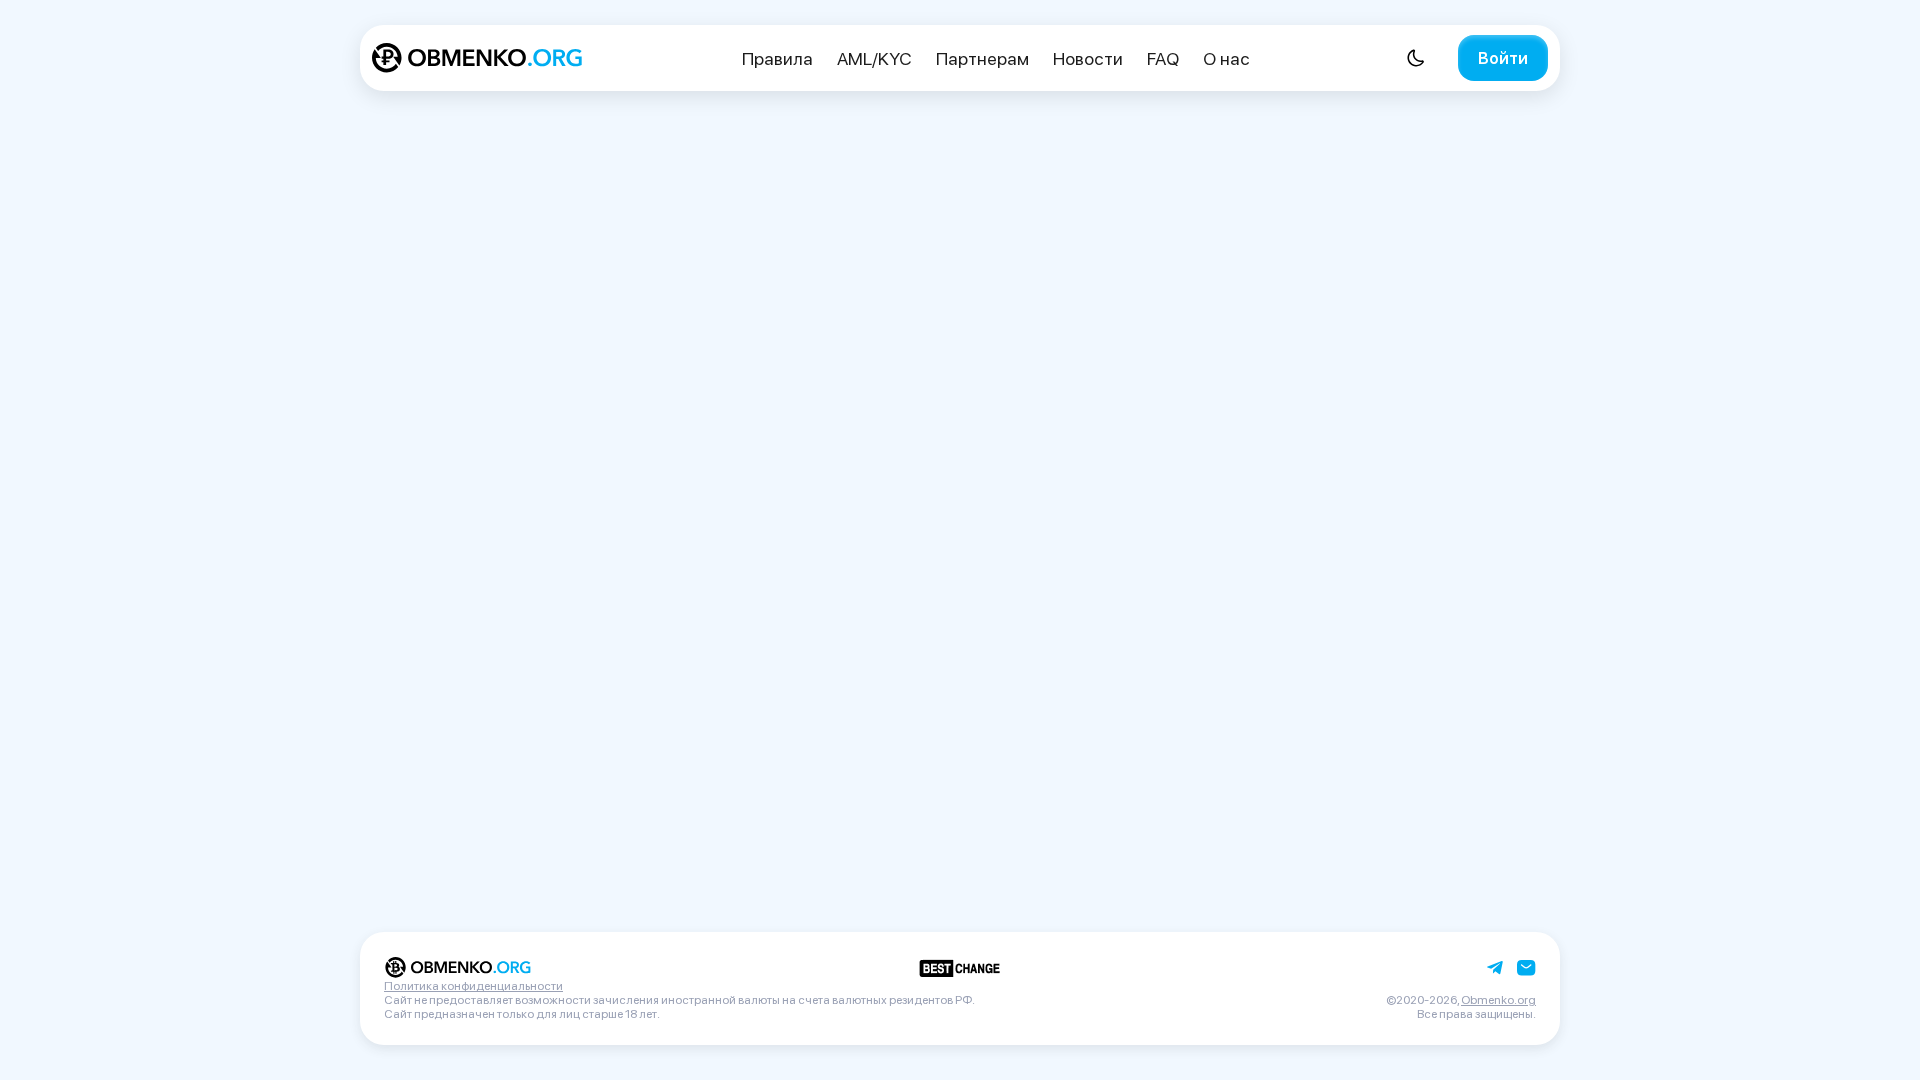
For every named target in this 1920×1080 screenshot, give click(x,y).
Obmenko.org (1498, 1000)
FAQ (1163, 58)
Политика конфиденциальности (473, 986)
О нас (1226, 58)
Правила (777, 58)
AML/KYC (874, 58)
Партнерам (982, 58)
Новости (1088, 58)
